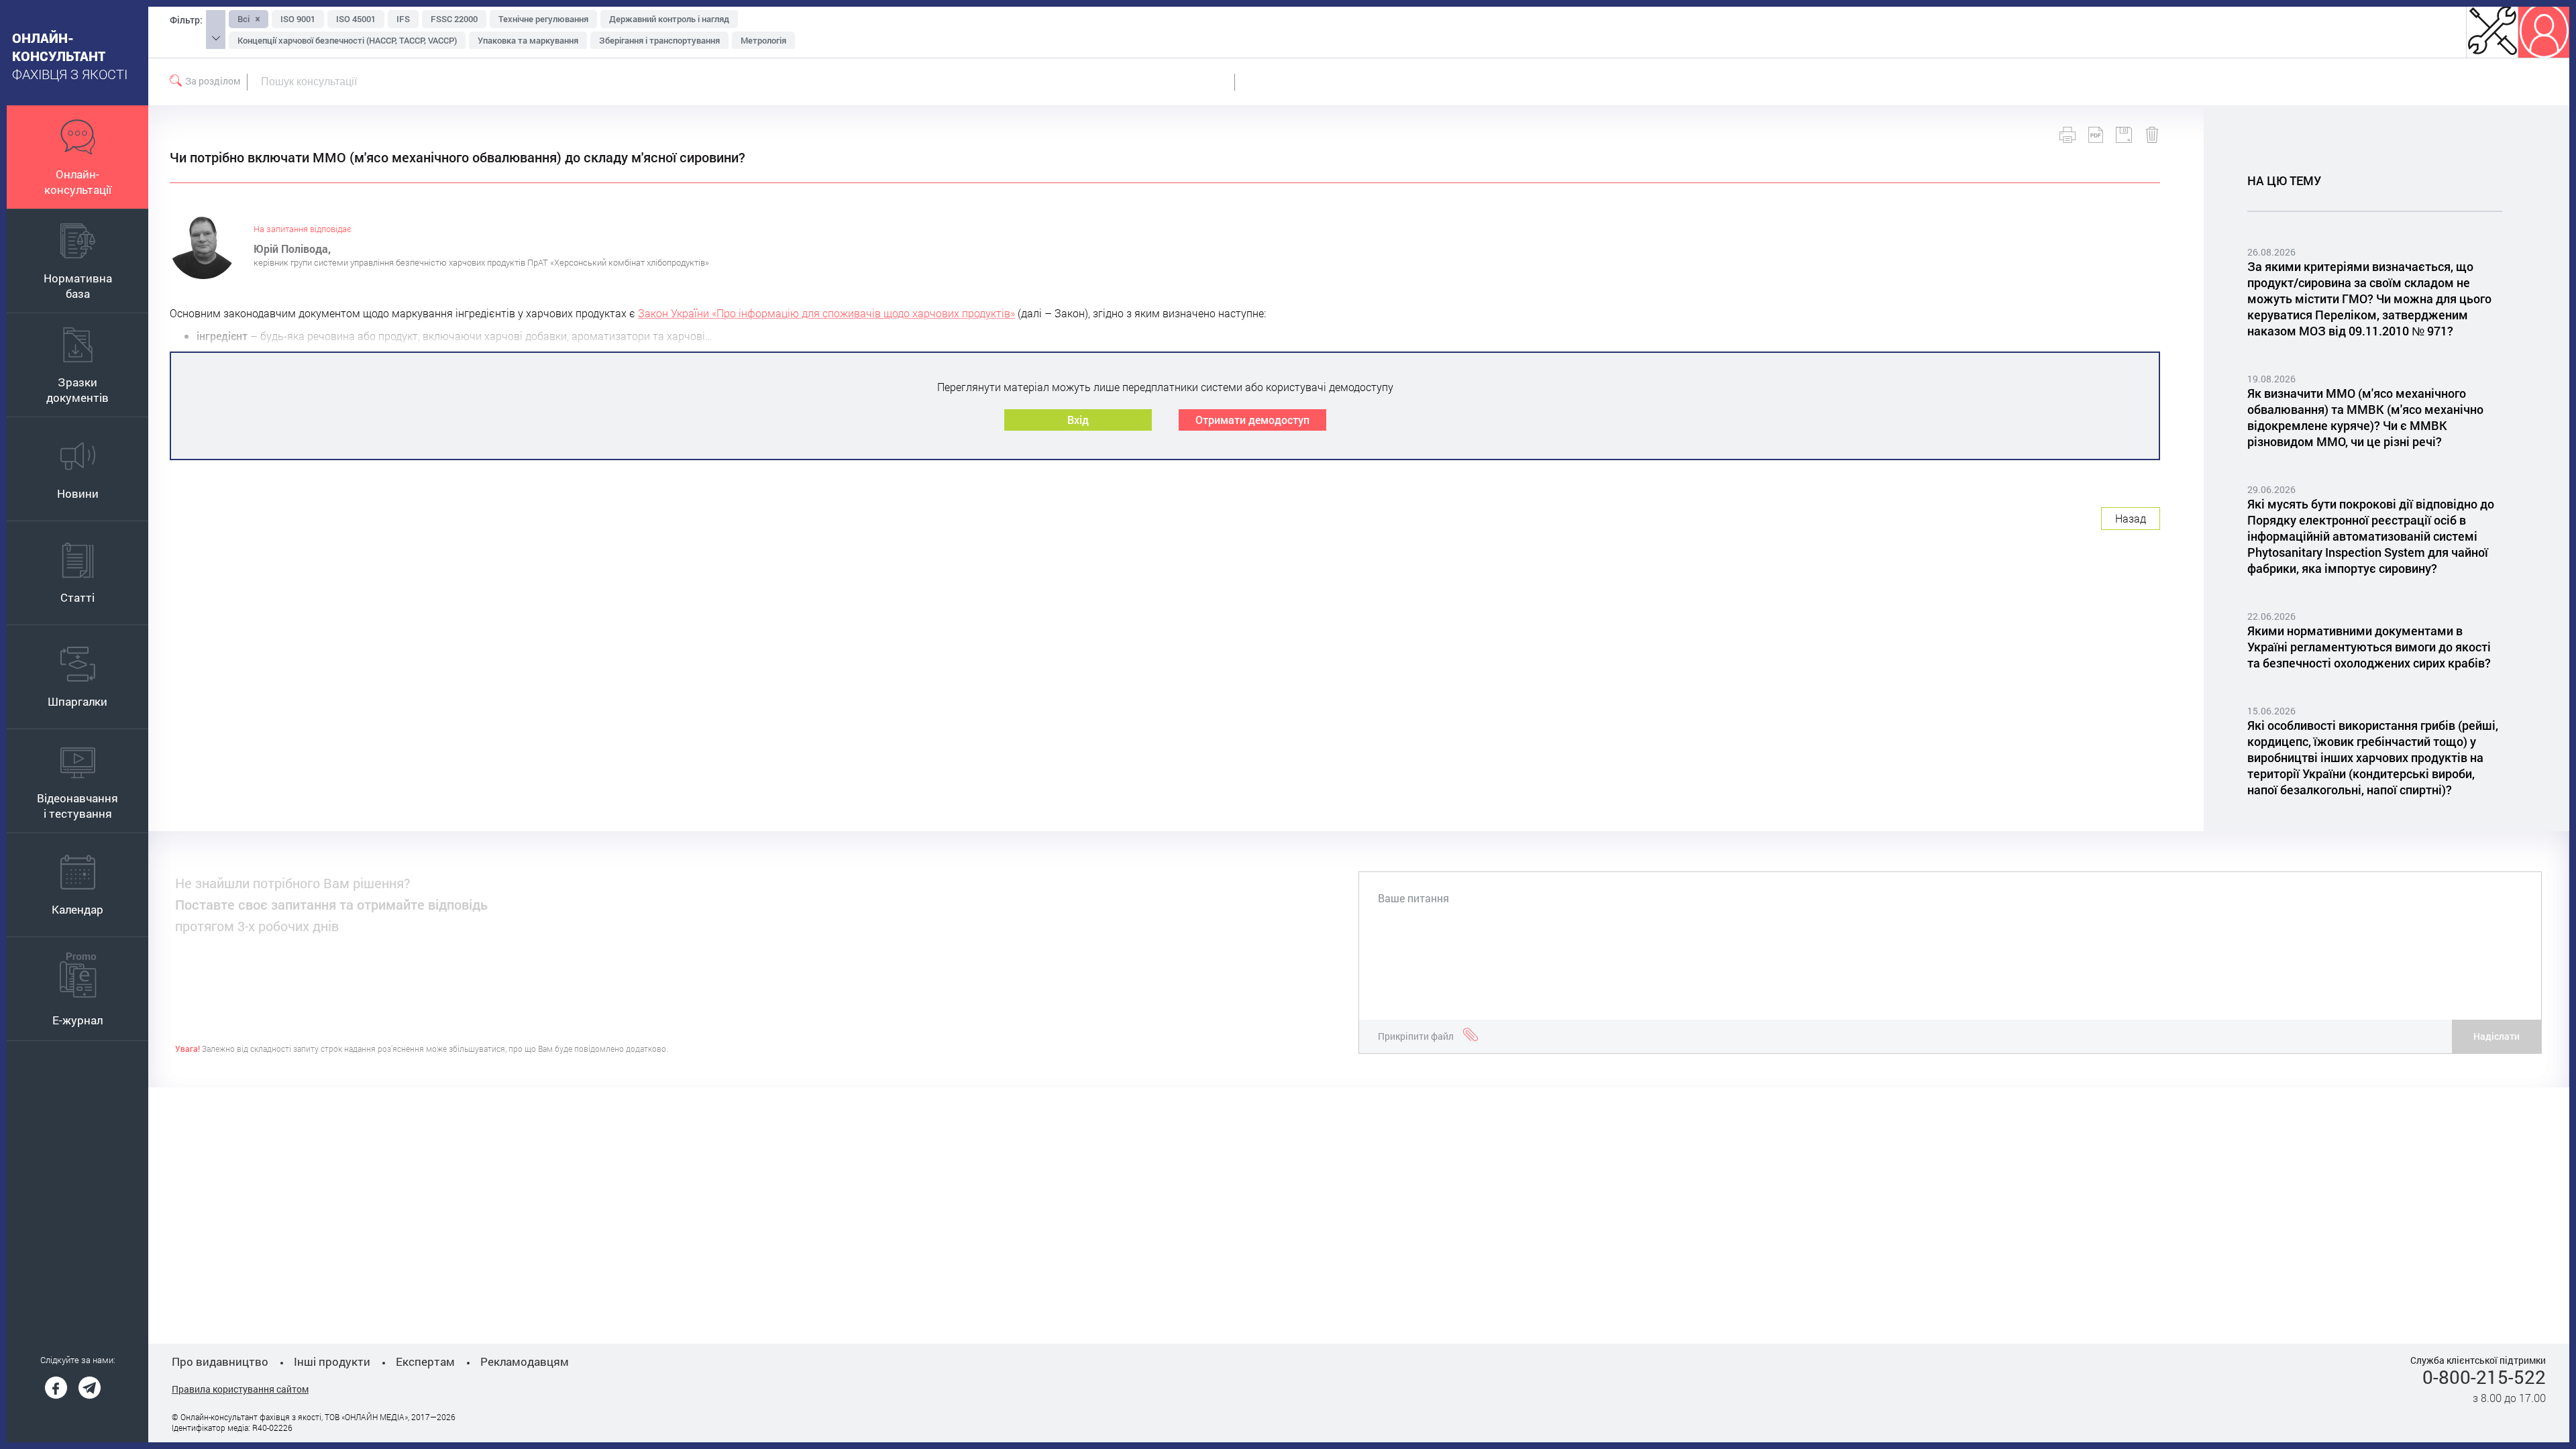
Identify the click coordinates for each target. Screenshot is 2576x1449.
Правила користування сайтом (240, 1389)
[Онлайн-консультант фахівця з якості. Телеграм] (90, 1388)
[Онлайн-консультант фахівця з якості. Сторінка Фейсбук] (56, 1388)
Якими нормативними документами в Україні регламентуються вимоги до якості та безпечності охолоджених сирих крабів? (2369, 647)
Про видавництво (220, 1361)
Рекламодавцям (525, 1361)
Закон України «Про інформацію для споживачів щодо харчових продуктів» (826, 313)
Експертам (425, 1361)
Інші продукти (332, 1361)
